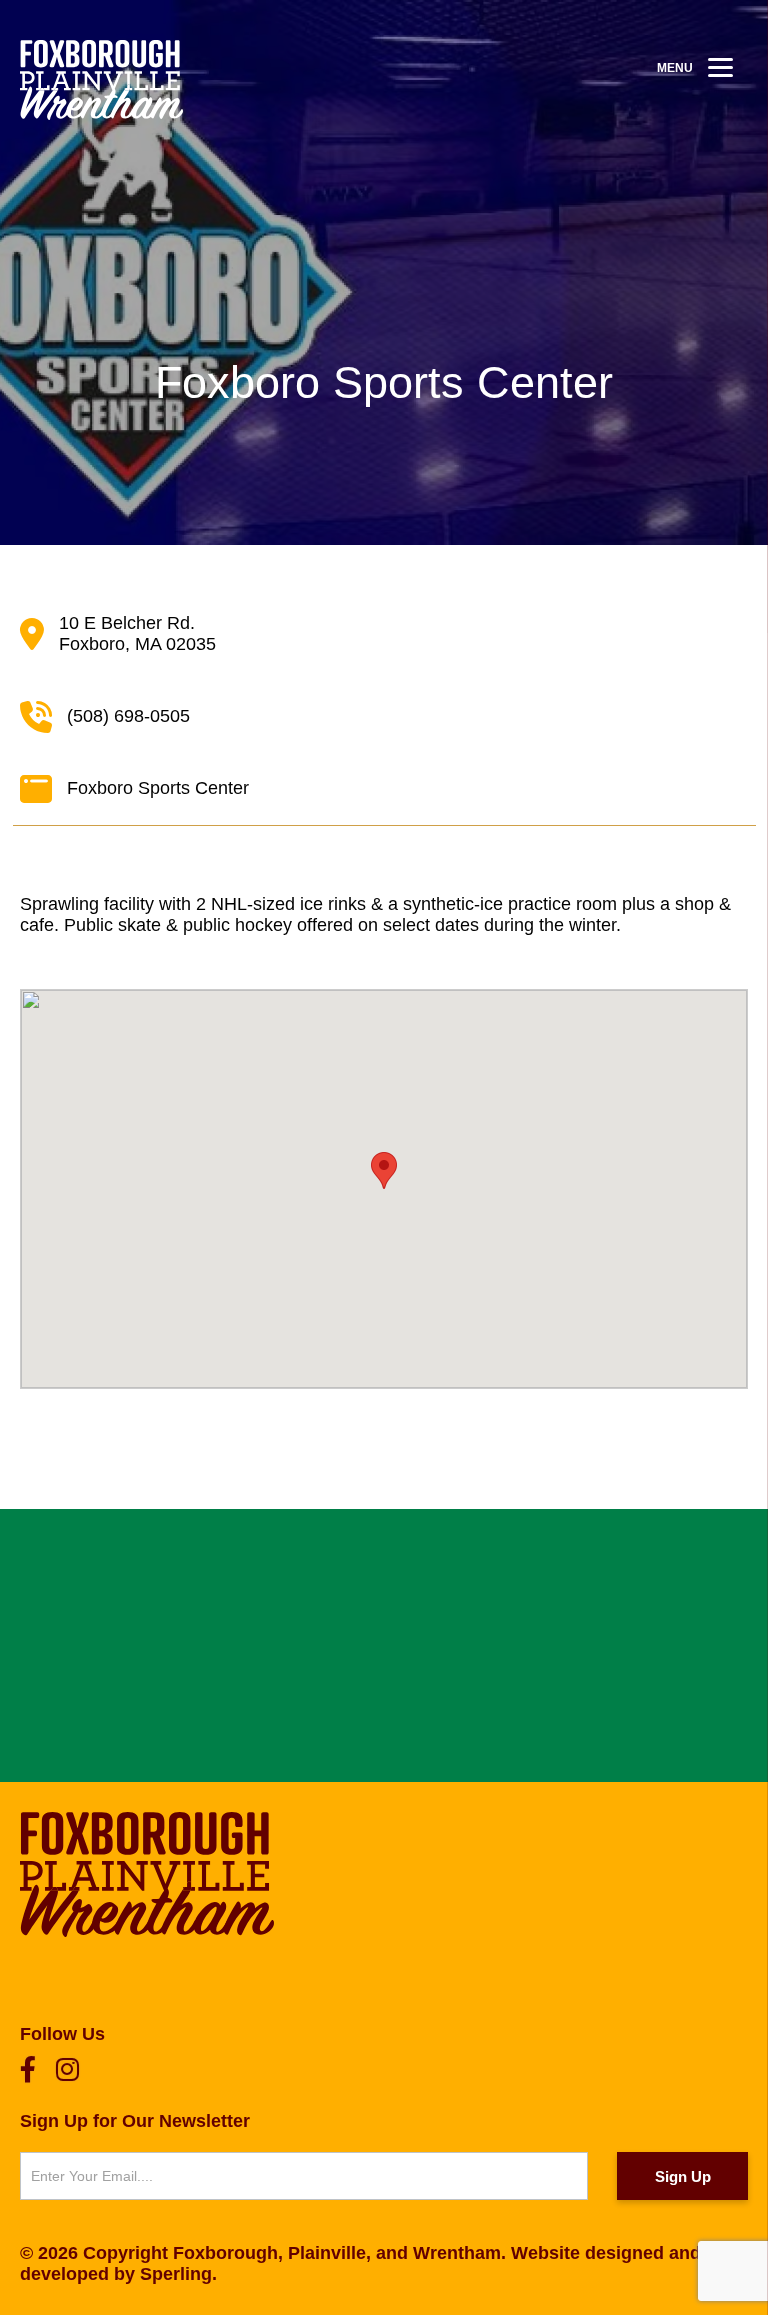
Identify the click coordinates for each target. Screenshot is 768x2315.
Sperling (176, 2274)
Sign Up (683, 2176)
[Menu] (720, 67)
